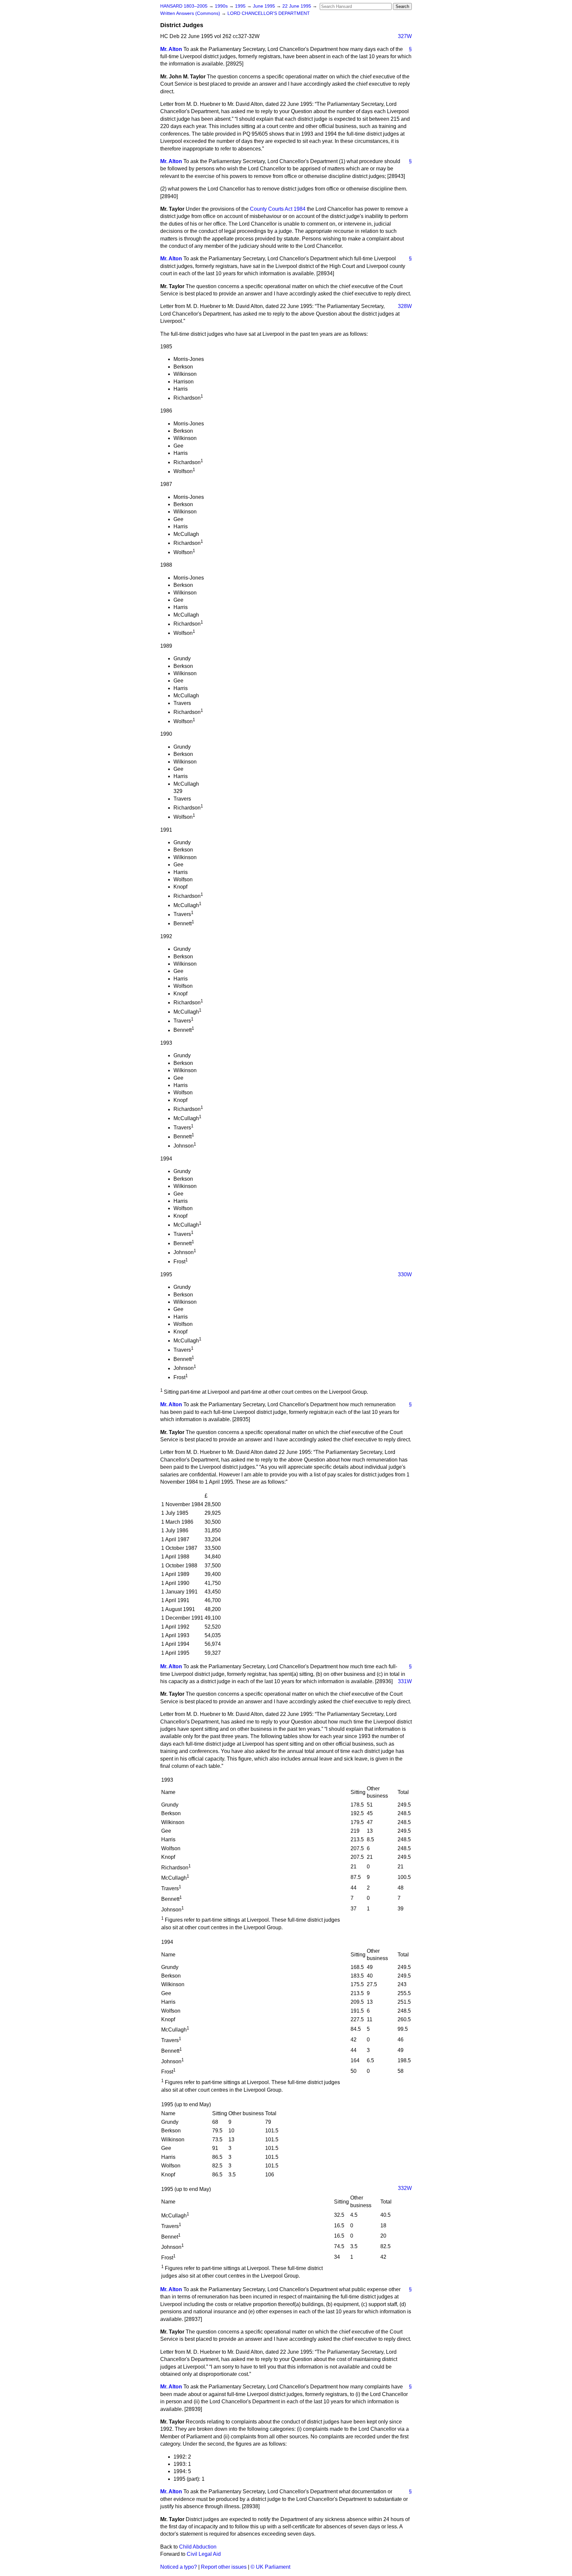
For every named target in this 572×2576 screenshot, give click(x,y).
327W (405, 36)
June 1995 (265, 6)
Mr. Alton (171, 49)
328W (405, 306)
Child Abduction (198, 2547)
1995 (241, 6)
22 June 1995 (297, 6)
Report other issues (224, 2567)
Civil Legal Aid (204, 2554)
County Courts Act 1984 (278, 209)
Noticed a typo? (179, 2567)
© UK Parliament (270, 2567)
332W (405, 2188)
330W (405, 1274)
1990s (222, 6)
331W (405, 1681)
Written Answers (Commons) (191, 13)
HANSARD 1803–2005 (184, 6)
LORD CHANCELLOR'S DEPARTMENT (269, 13)
